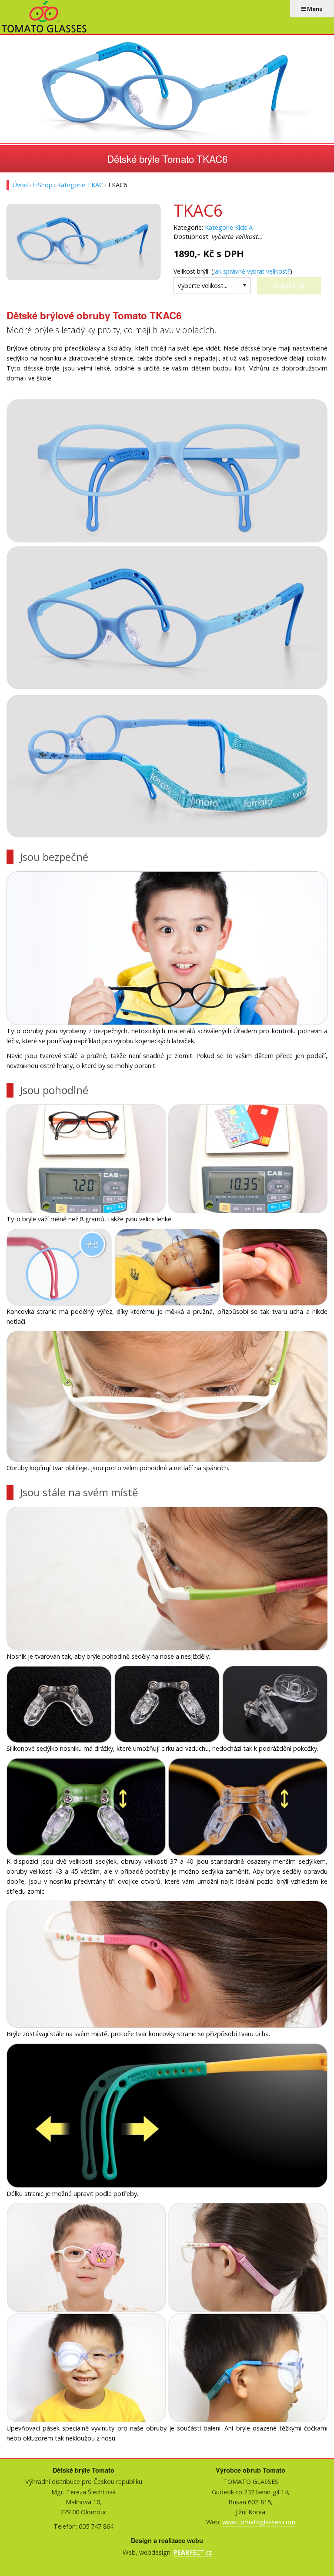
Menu (314, 9)
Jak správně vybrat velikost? (252, 271)
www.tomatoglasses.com (259, 2522)
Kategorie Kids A (229, 227)
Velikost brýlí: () (233, 271)
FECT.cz (193, 2552)
